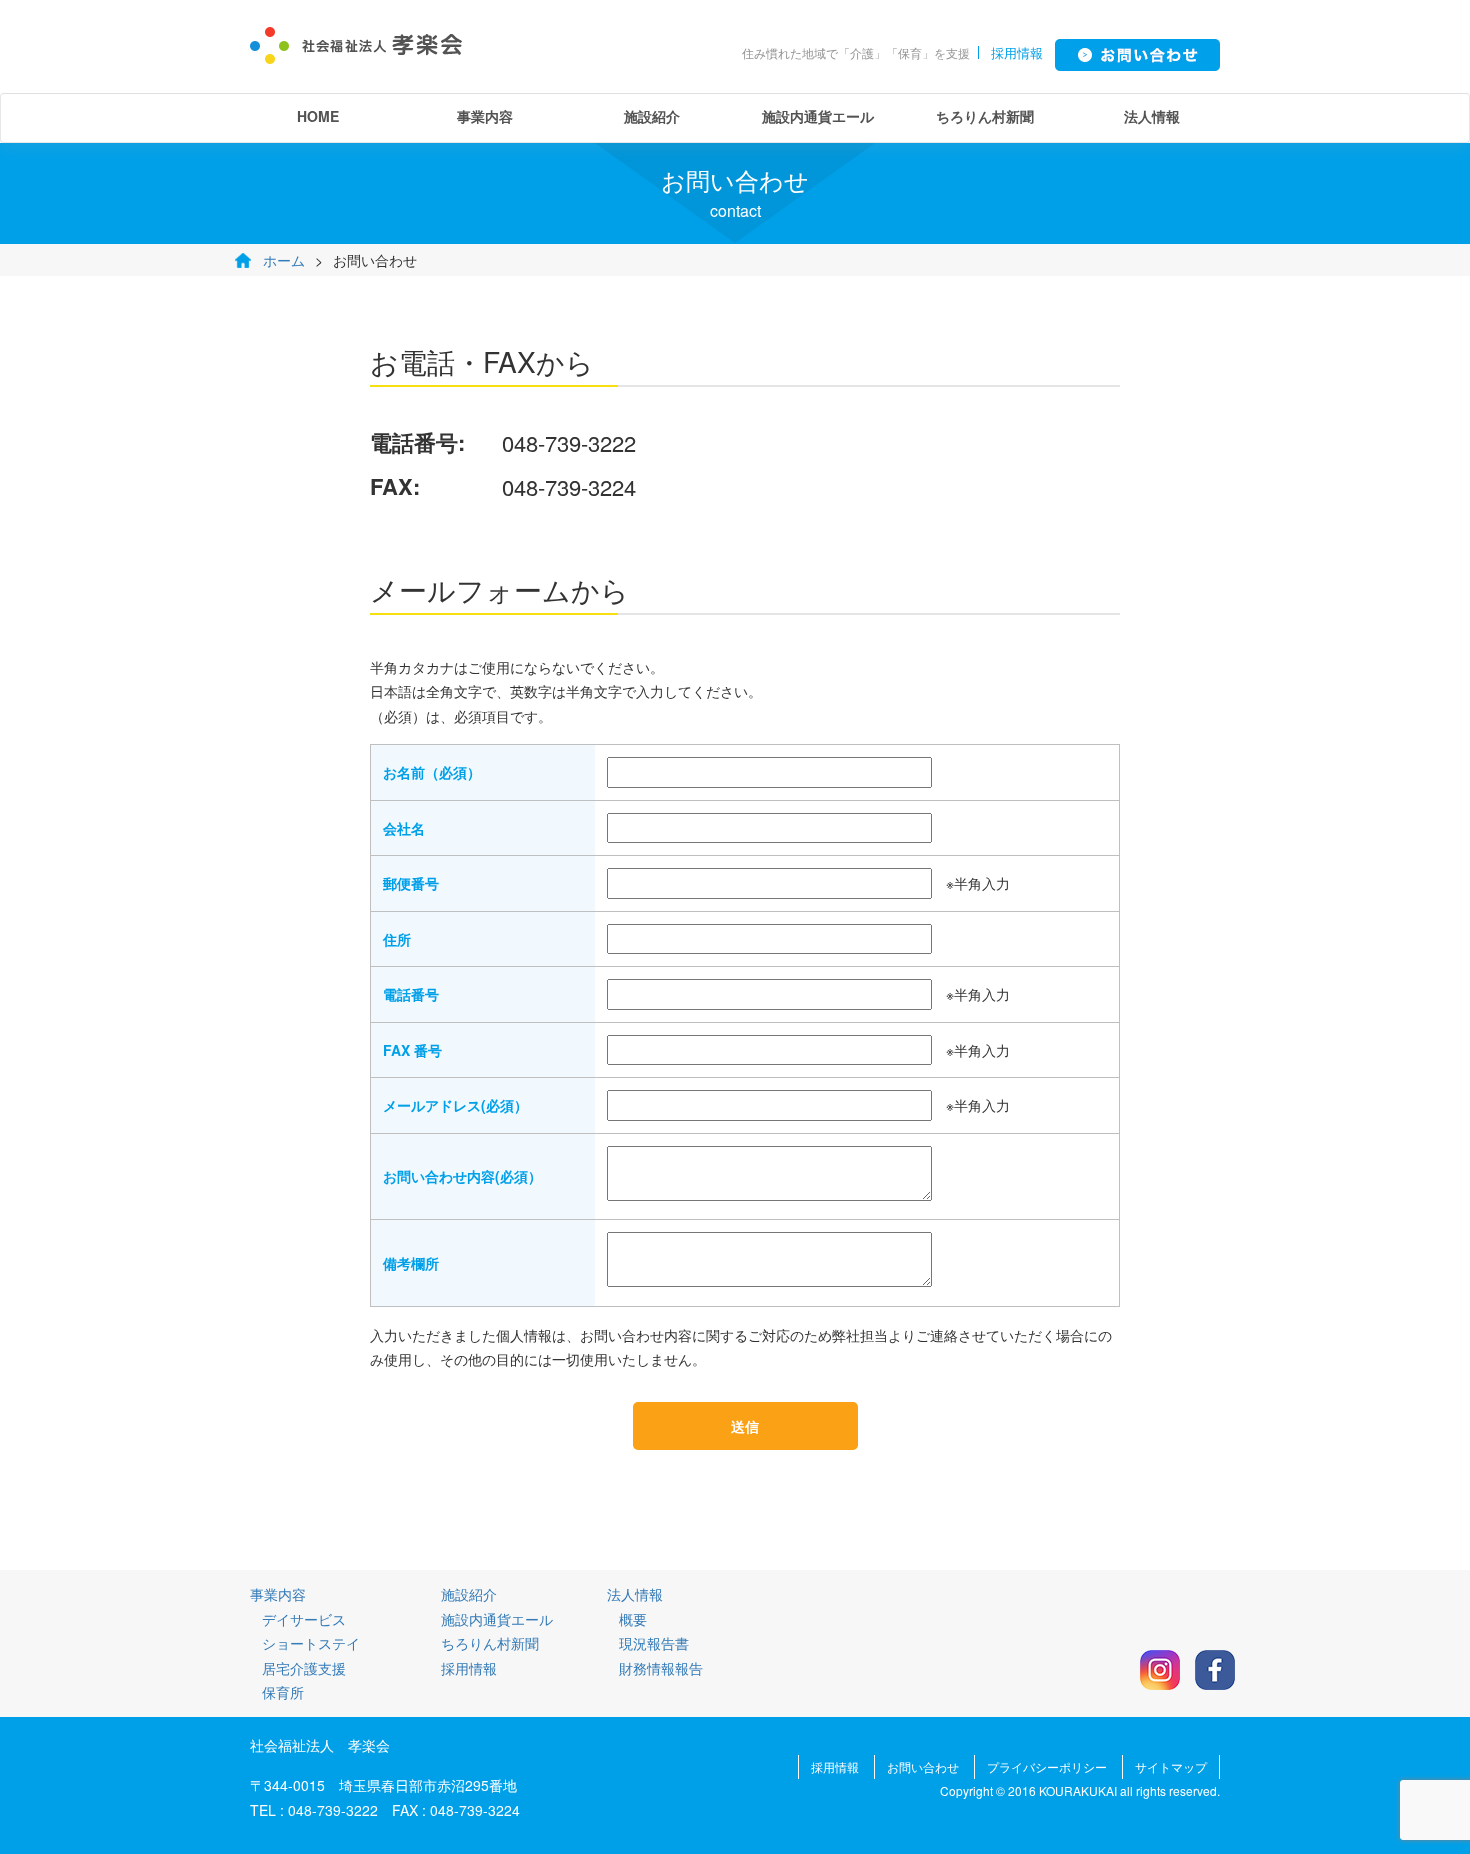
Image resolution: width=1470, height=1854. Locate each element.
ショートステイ (311, 1643)
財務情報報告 (661, 1668)
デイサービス (304, 1619)
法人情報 (1152, 116)
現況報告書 (654, 1643)
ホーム (284, 260)
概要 (633, 1619)
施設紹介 (652, 116)
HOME (318, 116)
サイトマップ (1171, 1766)
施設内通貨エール (818, 116)
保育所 (283, 1692)
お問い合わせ (923, 1766)
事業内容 (485, 116)
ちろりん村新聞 (985, 116)
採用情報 (1017, 52)
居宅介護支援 (304, 1668)
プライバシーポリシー (1047, 1766)
